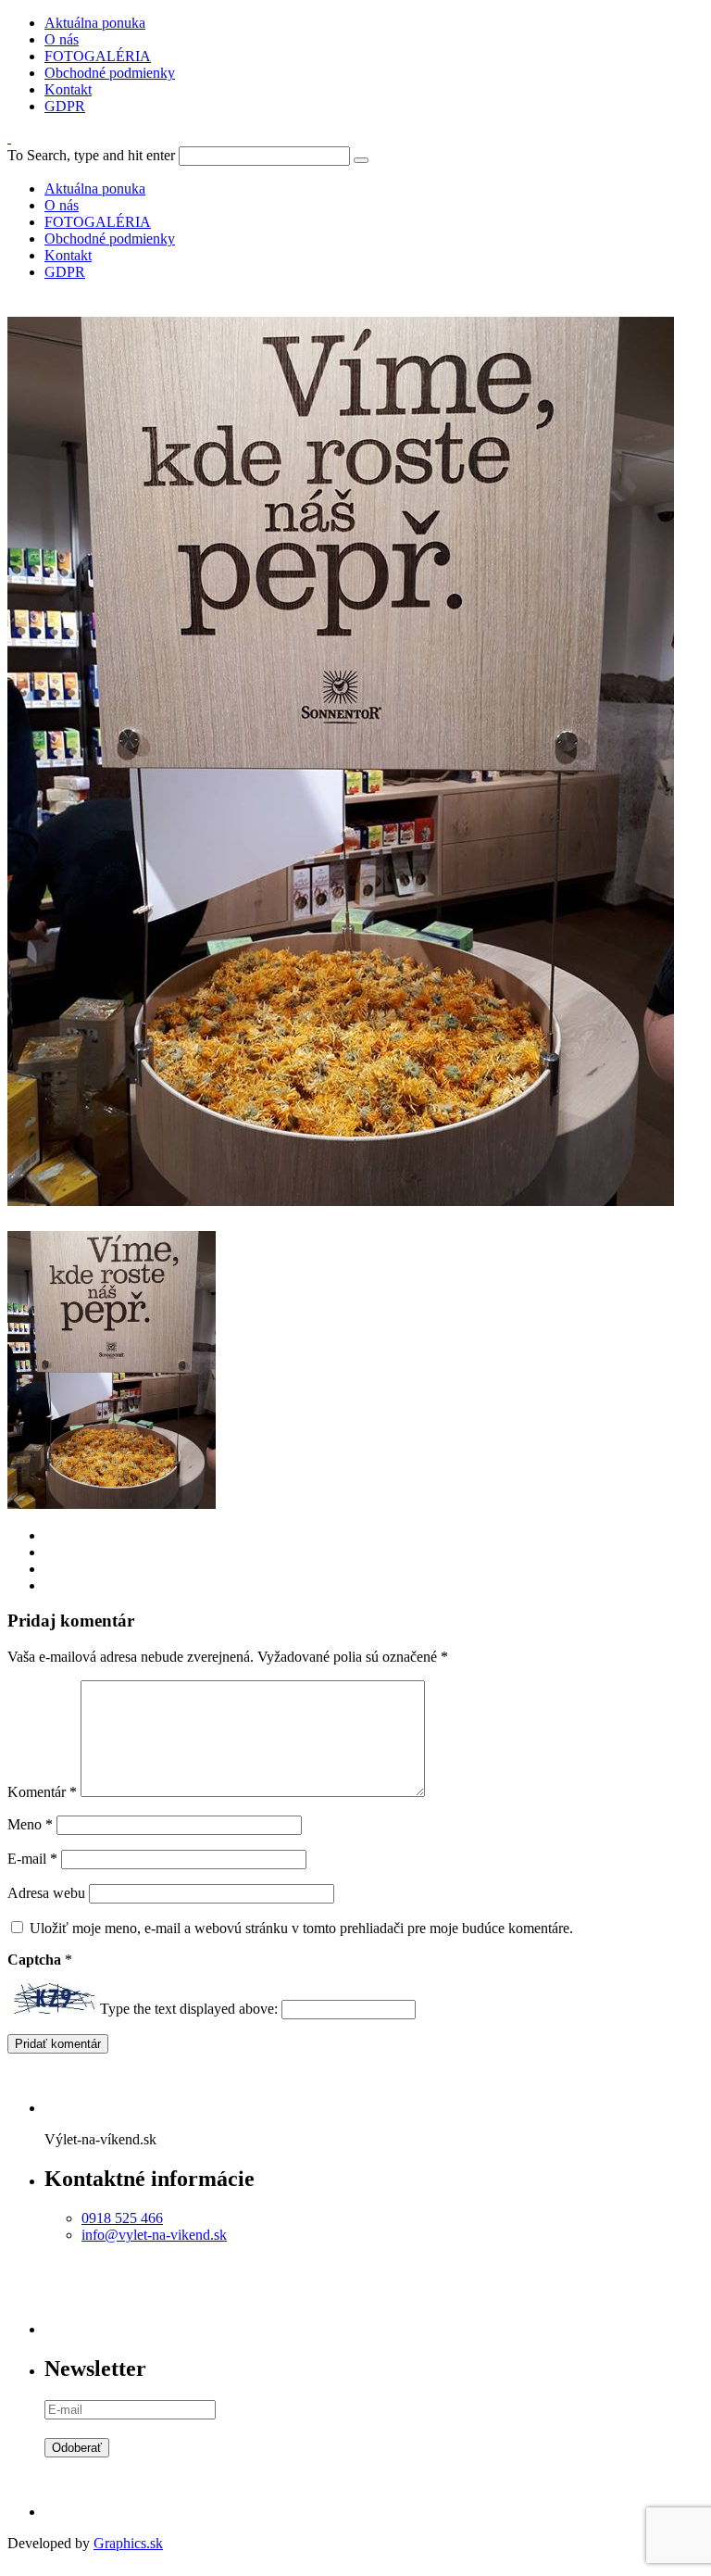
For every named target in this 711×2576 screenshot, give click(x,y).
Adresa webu (46, 1893)
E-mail (32, 1859)
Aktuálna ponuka (95, 23)
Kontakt (68, 89)
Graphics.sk (128, 2543)
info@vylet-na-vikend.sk (154, 2235)
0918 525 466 (122, 2218)
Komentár (42, 1792)
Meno (30, 1824)
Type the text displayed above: (189, 2009)
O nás (62, 39)
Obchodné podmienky (110, 73)
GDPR (65, 106)
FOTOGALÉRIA (98, 56)
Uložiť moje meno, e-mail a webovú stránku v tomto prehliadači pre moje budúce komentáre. (301, 1928)
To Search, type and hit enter (91, 155)
